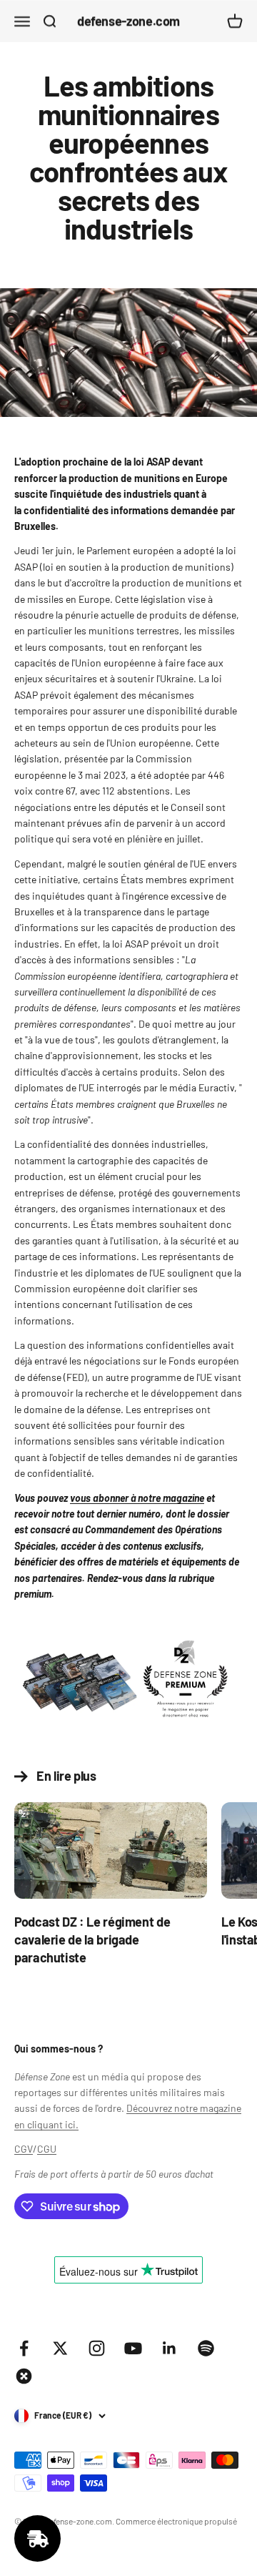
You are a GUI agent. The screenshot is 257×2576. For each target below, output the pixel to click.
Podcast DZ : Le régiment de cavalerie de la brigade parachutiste (92, 1940)
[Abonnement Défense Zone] (128, 1682)
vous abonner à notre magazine (137, 1498)
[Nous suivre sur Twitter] (60, 2348)
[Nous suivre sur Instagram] (97, 2348)
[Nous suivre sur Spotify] (206, 2348)
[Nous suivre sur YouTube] (133, 2348)
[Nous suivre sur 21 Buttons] (24, 2376)
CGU (47, 2149)
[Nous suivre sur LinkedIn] (170, 2348)
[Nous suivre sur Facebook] (24, 2348)
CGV (24, 2149)
